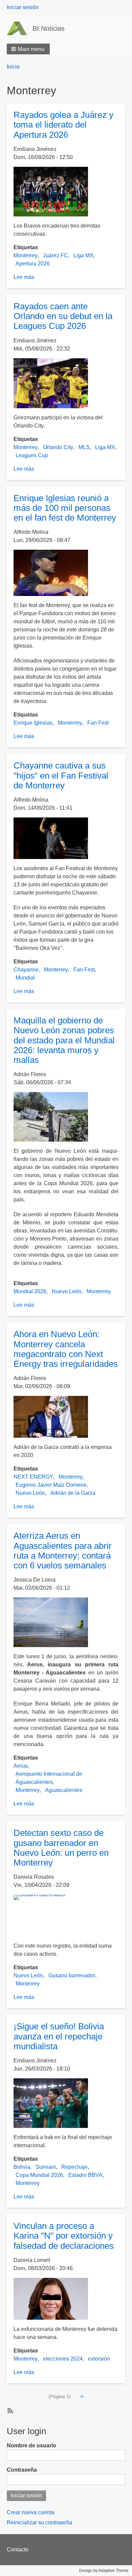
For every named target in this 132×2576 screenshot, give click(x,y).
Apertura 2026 (33, 264)
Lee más (24, 277)
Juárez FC (56, 255)
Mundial (25, 978)
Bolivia (22, 2167)
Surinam (46, 2167)
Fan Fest (98, 723)
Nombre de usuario (31, 2445)
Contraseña (22, 2470)
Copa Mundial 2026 (39, 2175)
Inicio (13, 67)
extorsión (99, 2359)
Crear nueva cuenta (30, 2512)
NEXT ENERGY (33, 1477)
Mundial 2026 (30, 1291)
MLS (84, 447)
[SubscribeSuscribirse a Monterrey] (9, 2410)
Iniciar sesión (23, 7)
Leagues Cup (32, 455)
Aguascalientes (64, 1790)
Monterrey (26, 255)
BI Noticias (49, 28)
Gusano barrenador (72, 1975)
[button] (28, 49)
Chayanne (26, 970)
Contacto (18, 2549)
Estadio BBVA (85, 2175)
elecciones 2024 (63, 2359)
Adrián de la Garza (73, 1493)
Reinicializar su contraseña (39, 2522)
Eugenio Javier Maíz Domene (51, 1485)
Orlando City (58, 447)
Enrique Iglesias (33, 723)
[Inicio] (20, 28)
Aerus (21, 1766)
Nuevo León (67, 1291)
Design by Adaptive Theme (104, 2571)
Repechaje (74, 2167)
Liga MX (83, 255)
